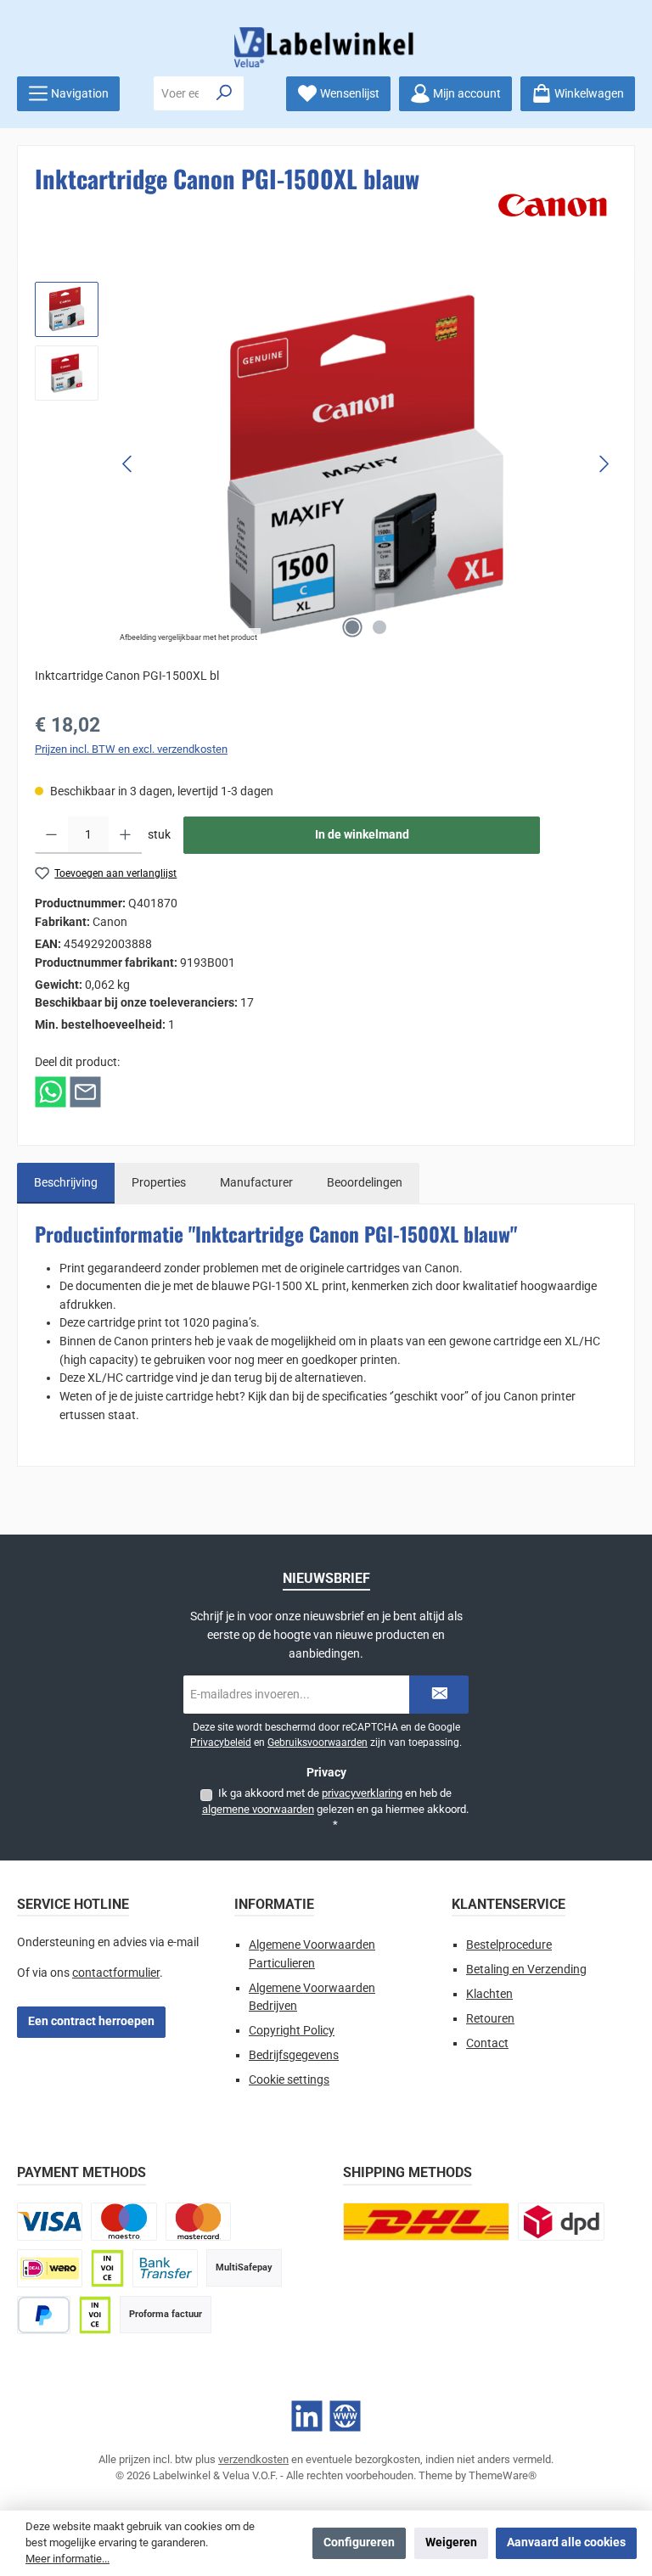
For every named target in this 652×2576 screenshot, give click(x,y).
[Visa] (50, 2222)
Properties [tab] (159, 1183)
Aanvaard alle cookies (566, 2542)
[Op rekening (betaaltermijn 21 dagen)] (95, 2315)
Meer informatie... (67, 2559)
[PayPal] (44, 2315)
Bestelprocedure (509, 1945)
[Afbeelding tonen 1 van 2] (352, 627)
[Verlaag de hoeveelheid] (51, 835)
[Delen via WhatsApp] (51, 1092)
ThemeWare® (503, 2475)
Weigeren (451, 2542)
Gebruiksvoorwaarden (318, 1743)
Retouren (490, 2019)
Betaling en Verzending (526, 1970)
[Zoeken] (225, 93)
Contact (487, 2043)
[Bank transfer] (165, 2268)
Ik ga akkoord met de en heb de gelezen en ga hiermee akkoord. (335, 1809)
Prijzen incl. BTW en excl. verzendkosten (131, 749)
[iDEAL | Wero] (50, 2268)
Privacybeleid (221, 1743)
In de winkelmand (362, 835)
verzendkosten (253, 2459)
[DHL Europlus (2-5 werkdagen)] (426, 2222)
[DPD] (561, 2222)
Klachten (489, 1994)
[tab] (66, 1183)
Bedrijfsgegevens (294, 2055)
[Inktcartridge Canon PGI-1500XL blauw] (365, 464)
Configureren (359, 2542)
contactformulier (116, 1973)
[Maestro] (124, 2222)
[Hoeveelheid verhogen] (125, 835)
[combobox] (180, 93)
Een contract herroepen (91, 2021)
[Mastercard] (198, 2222)
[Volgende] (604, 464)
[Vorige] (128, 464)
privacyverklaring (362, 1793)
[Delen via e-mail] (85, 1092)
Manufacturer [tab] (256, 1183)
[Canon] (553, 205)
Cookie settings (289, 2080)
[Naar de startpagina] (326, 47)
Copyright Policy (292, 2031)
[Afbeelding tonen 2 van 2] (379, 627)
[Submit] (439, 1695)
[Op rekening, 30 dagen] (107, 2268)
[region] (326, 464)
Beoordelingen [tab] (365, 1183)
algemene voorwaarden (258, 1809)
